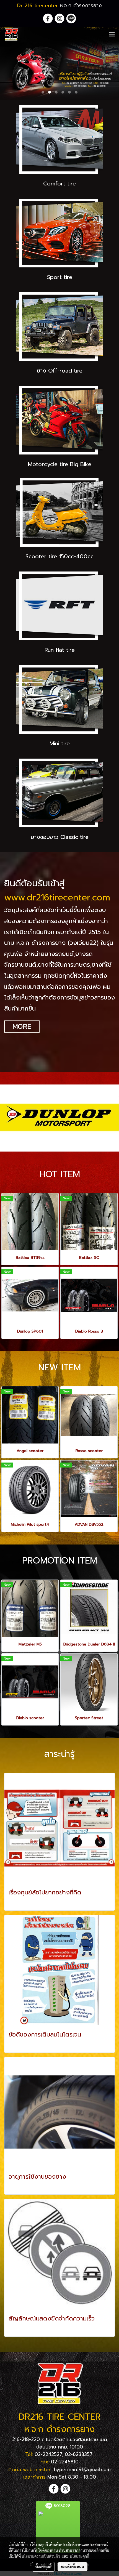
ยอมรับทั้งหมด (73, 2567)
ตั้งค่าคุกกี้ (43, 2567)
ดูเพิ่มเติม (18, 1903)
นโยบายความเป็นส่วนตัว (41, 2556)
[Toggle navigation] (112, 34)
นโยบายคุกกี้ (79, 2556)
